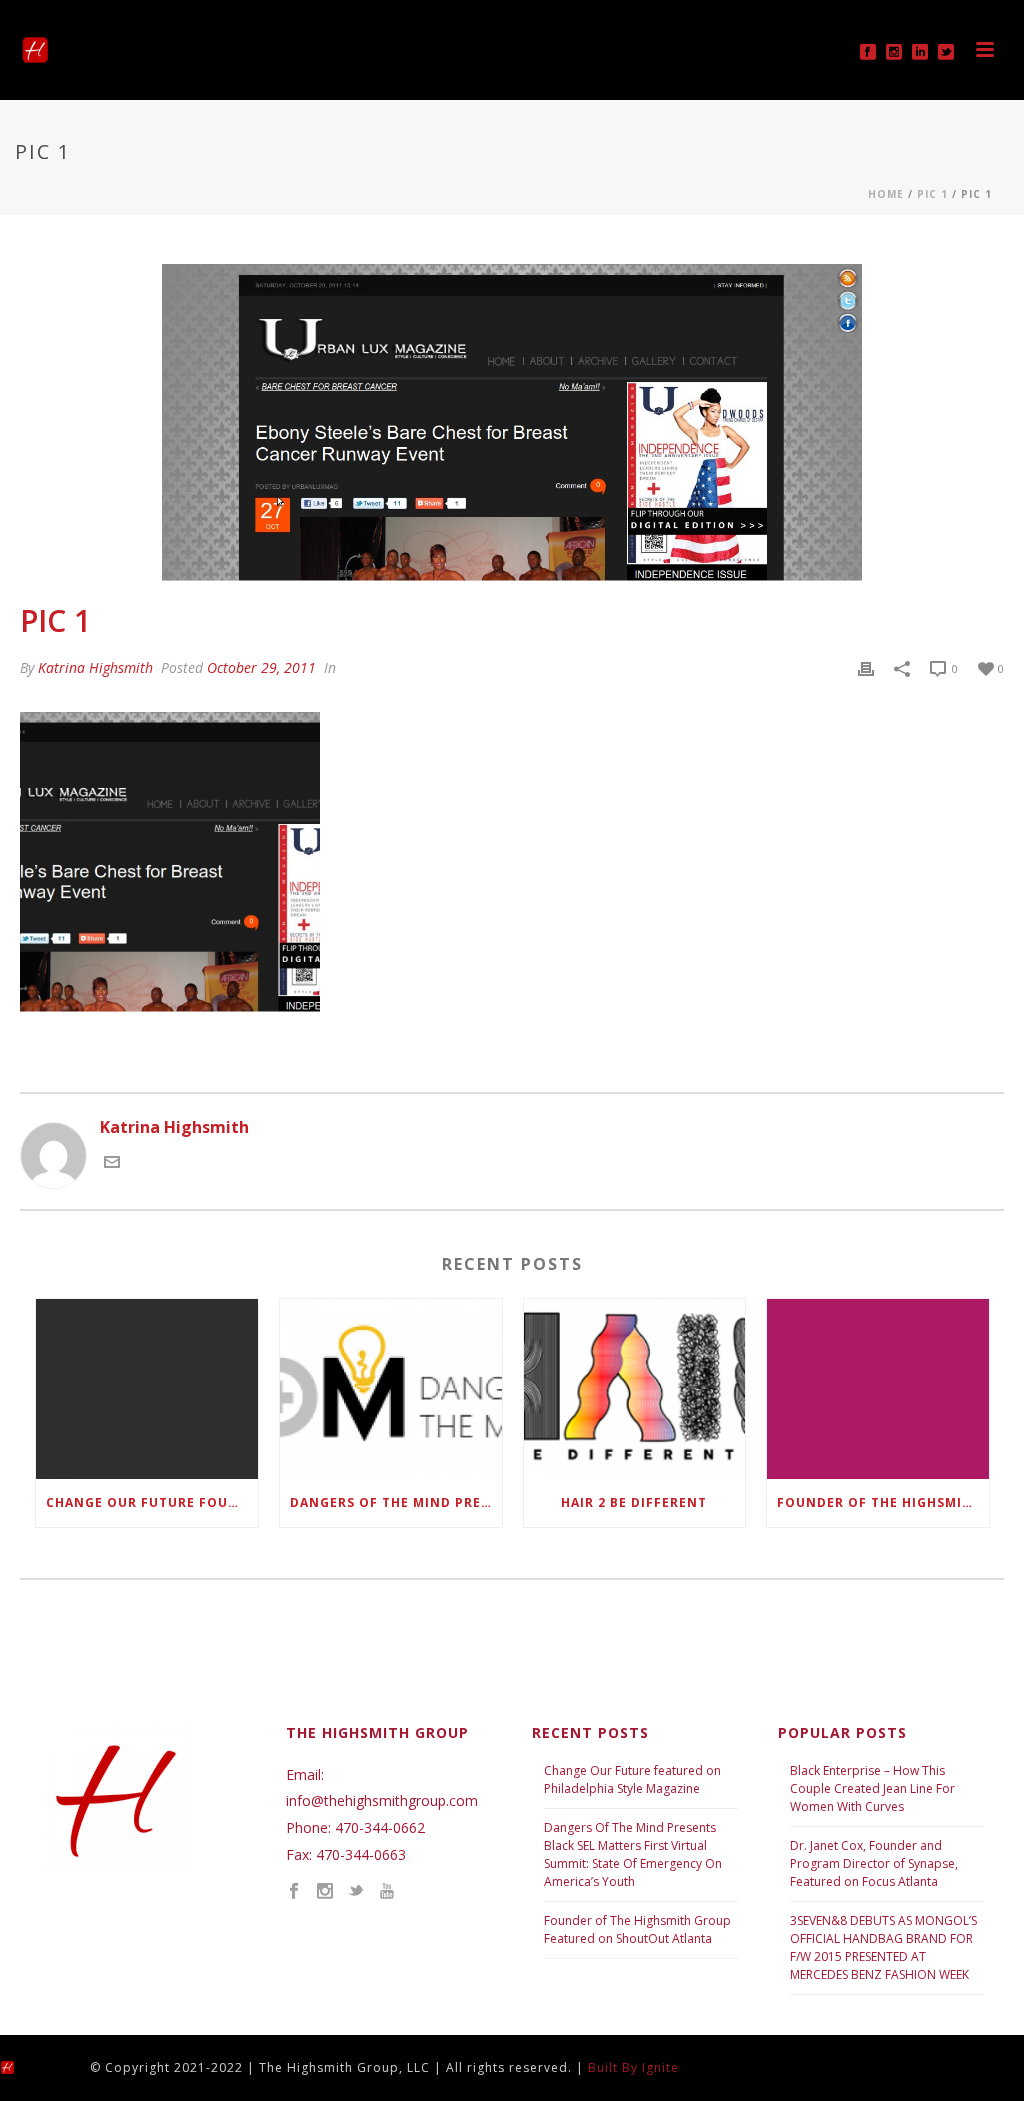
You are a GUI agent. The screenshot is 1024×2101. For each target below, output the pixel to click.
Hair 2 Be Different (634, 1502)
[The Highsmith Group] (25, 2066)
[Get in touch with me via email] (112, 1164)
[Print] (866, 667)
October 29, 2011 (261, 667)
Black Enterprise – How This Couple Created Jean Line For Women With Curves (872, 1788)
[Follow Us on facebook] (294, 1892)
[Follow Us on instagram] (325, 1892)
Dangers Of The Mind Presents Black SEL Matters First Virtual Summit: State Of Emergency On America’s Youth (633, 1854)
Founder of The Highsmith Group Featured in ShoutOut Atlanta (883, 1502)
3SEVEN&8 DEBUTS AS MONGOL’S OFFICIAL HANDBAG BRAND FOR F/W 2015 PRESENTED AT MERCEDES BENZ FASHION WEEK (883, 1947)
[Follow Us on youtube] (387, 1892)
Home (886, 194)
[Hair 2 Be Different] (635, 1389)
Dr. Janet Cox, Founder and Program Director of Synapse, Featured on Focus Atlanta (874, 1863)
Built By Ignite (633, 2067)
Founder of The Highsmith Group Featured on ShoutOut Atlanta (637, 1929)
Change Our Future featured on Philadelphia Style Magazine (632, 1779)
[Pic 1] (512, 422)
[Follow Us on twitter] (356, 1892)
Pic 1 (932, 194)
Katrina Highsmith (95, 667)
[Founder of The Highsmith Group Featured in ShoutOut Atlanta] (878, 1389)
